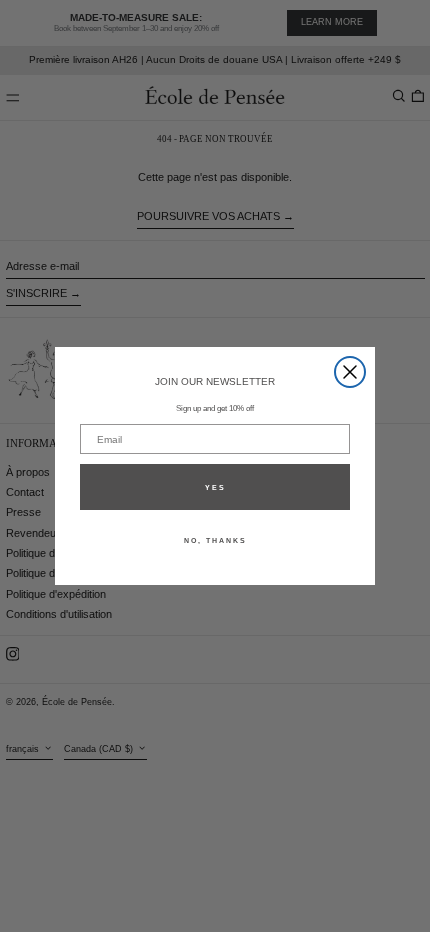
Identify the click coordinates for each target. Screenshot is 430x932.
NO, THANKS (215, 540)
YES (215, 487)
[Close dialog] (350, 372)
